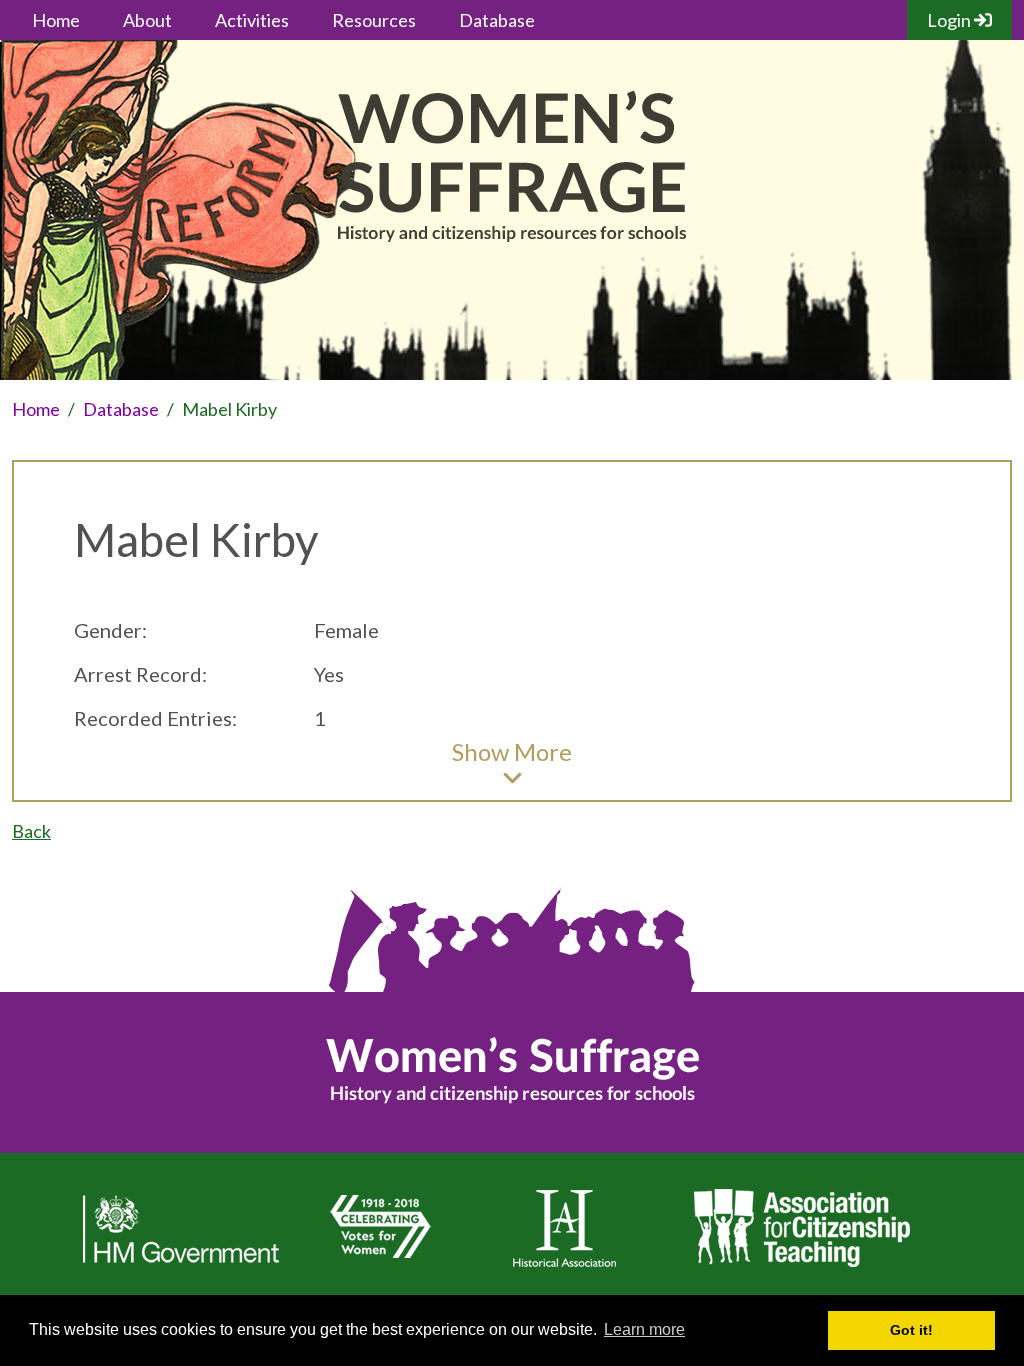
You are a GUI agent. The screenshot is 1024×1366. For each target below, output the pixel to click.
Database (497, 20)
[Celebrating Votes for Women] (377, 1268)
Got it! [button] (911, 1330)
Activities (252, 20)
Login (950, 20)
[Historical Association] (563, 1268)
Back (31, 831)
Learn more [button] (644, 1329)
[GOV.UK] (181, 1268)
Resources (374, 20)
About (147, 20)
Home (56, 20)
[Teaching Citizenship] (801, 1268)
